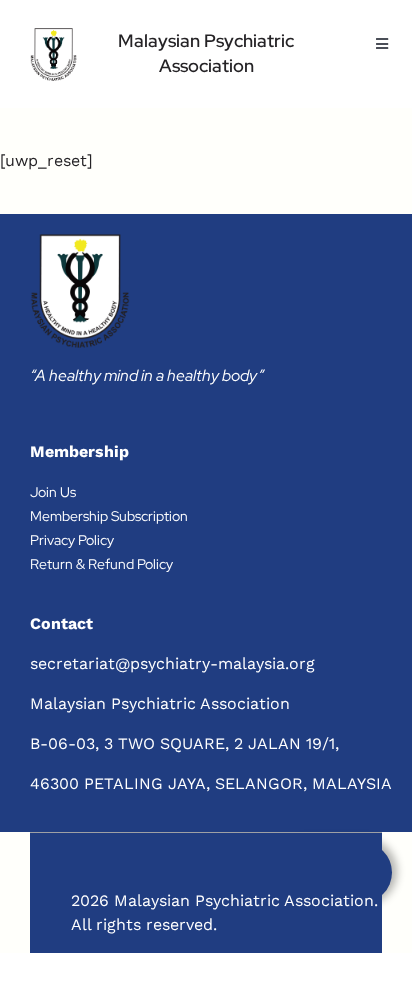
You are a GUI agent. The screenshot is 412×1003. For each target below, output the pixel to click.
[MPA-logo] (53, 54)
